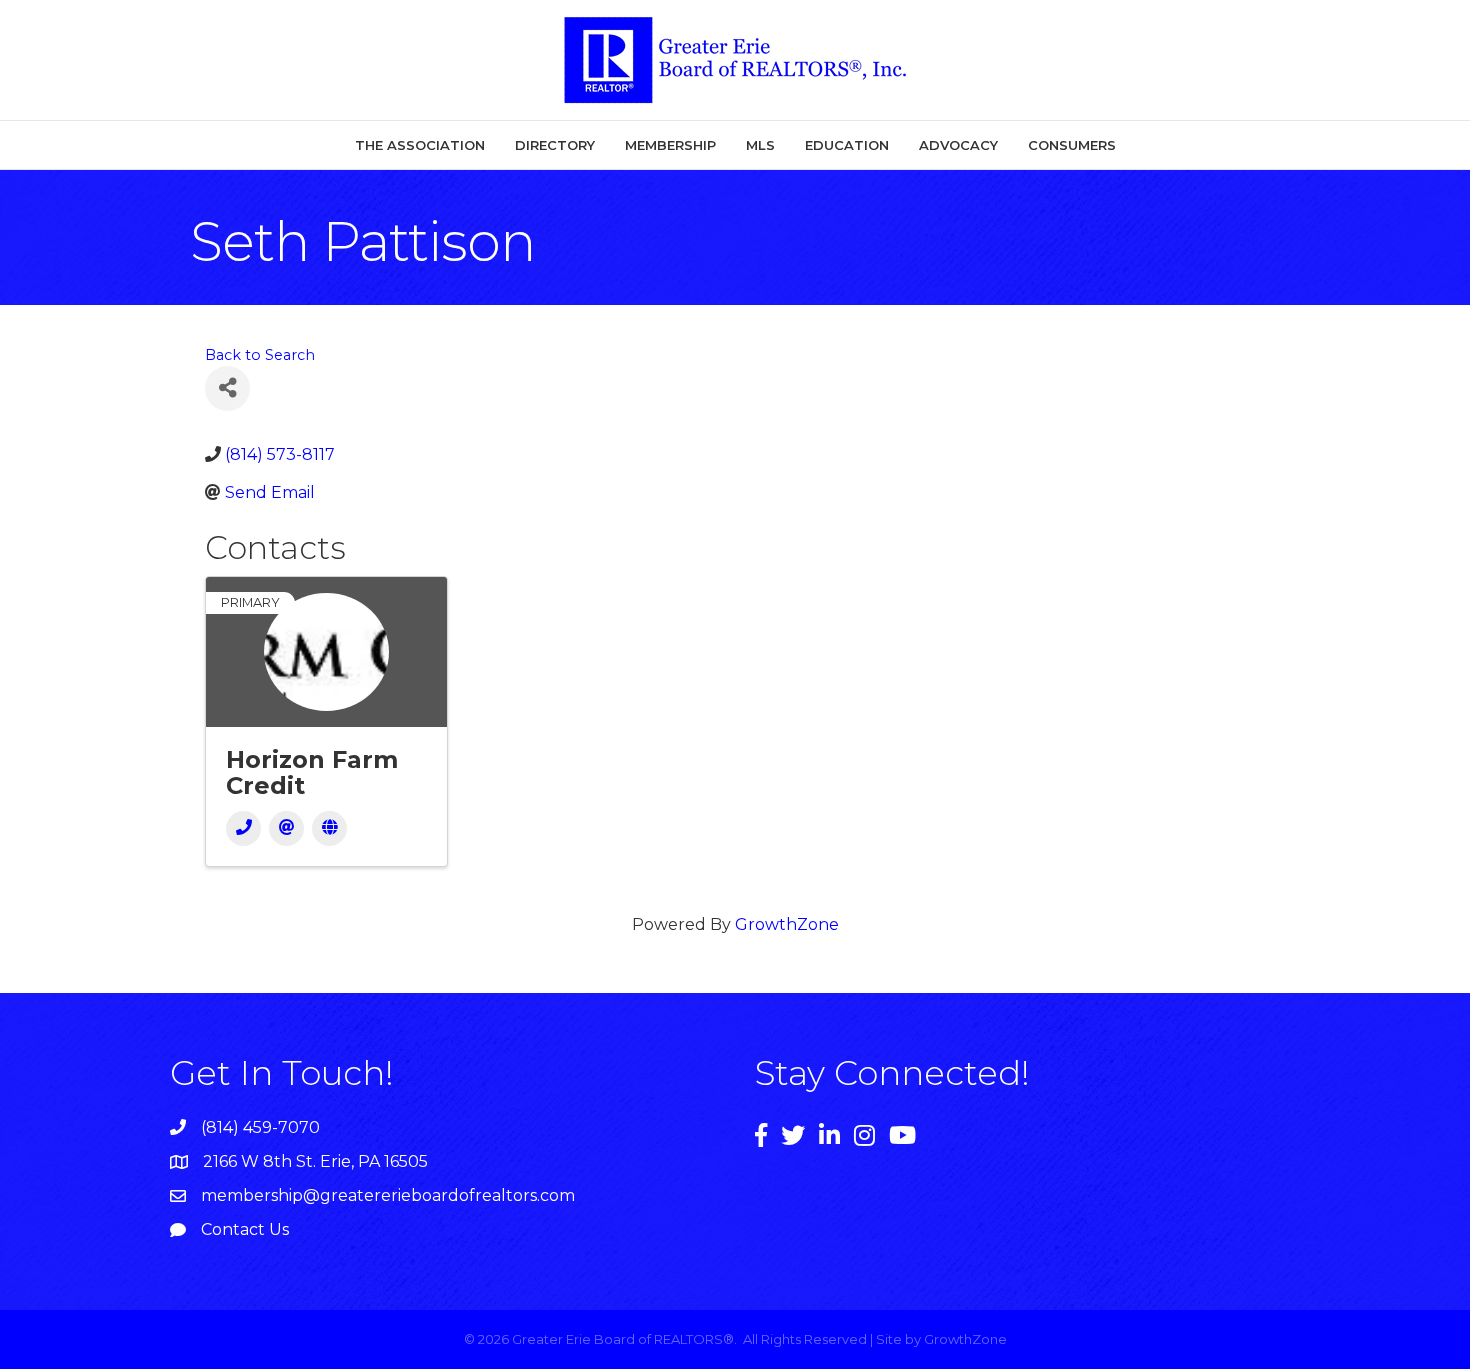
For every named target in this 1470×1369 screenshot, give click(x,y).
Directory (555, 145)
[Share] (227, 388)
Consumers (1072, 145)
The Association (420, 145)
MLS (760, 145)
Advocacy (958, 145)
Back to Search (260, 355)
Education (847, 145)
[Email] (286, 828)
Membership (670, 145)
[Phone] (243, 828)
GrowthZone (787, 924)
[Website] (329, 828)
